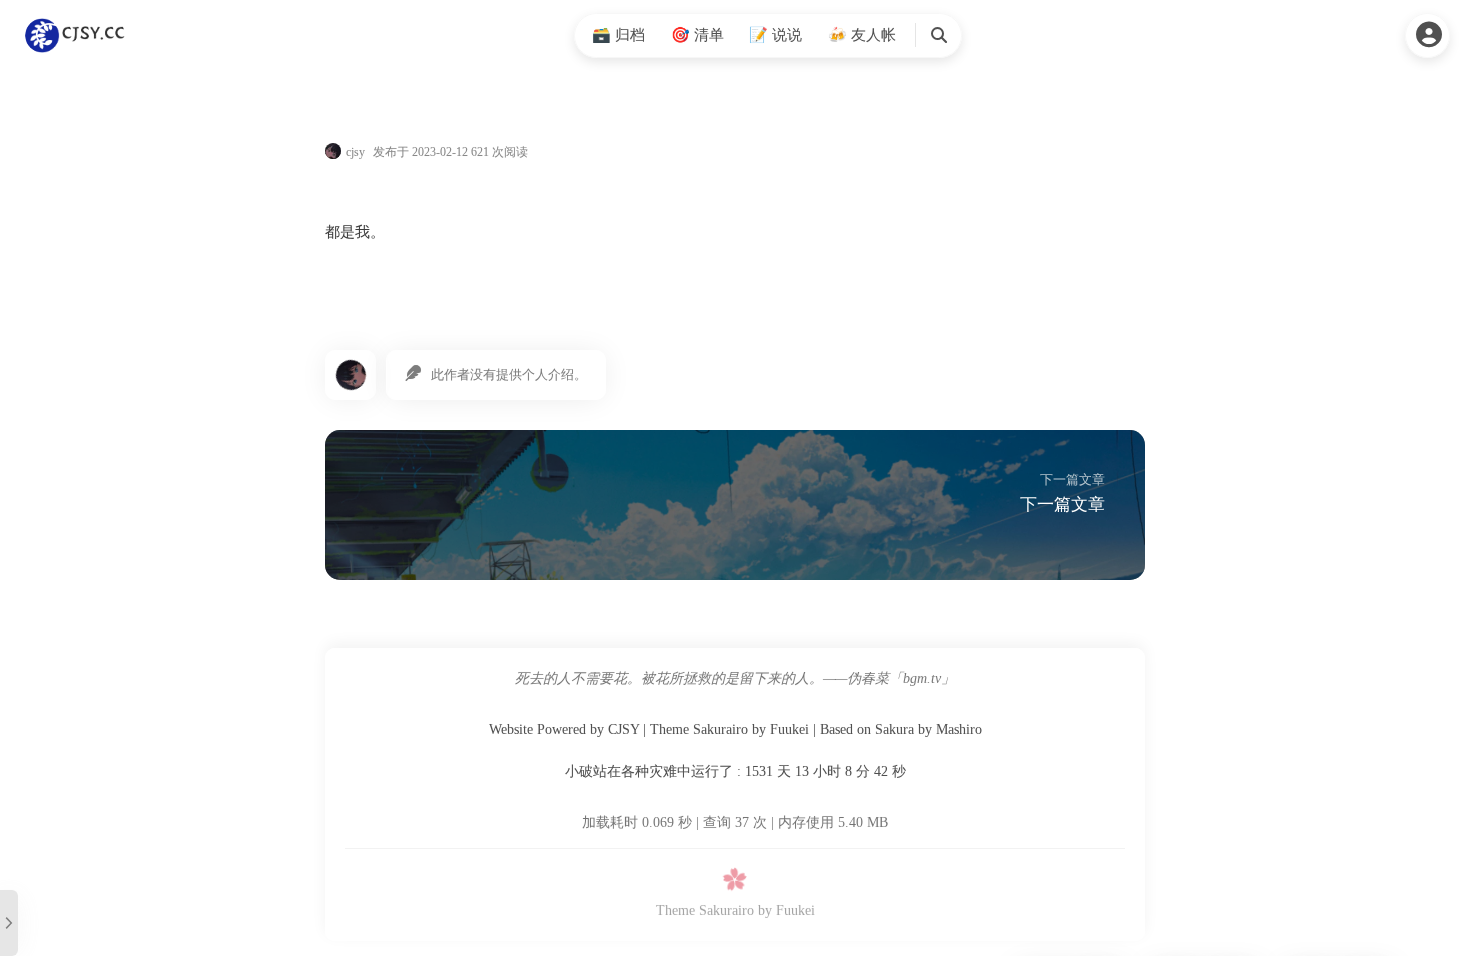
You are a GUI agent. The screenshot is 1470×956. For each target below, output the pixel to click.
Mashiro (959, 729)
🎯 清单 (697, 35)
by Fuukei (786, 910)
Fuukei (789, 729)
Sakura (894, 729)
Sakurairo (720, 729)
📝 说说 (775, 35)
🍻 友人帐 (862, 35)
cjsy (355, 152)
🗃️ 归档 (618, 35)
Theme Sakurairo (705, 910)
